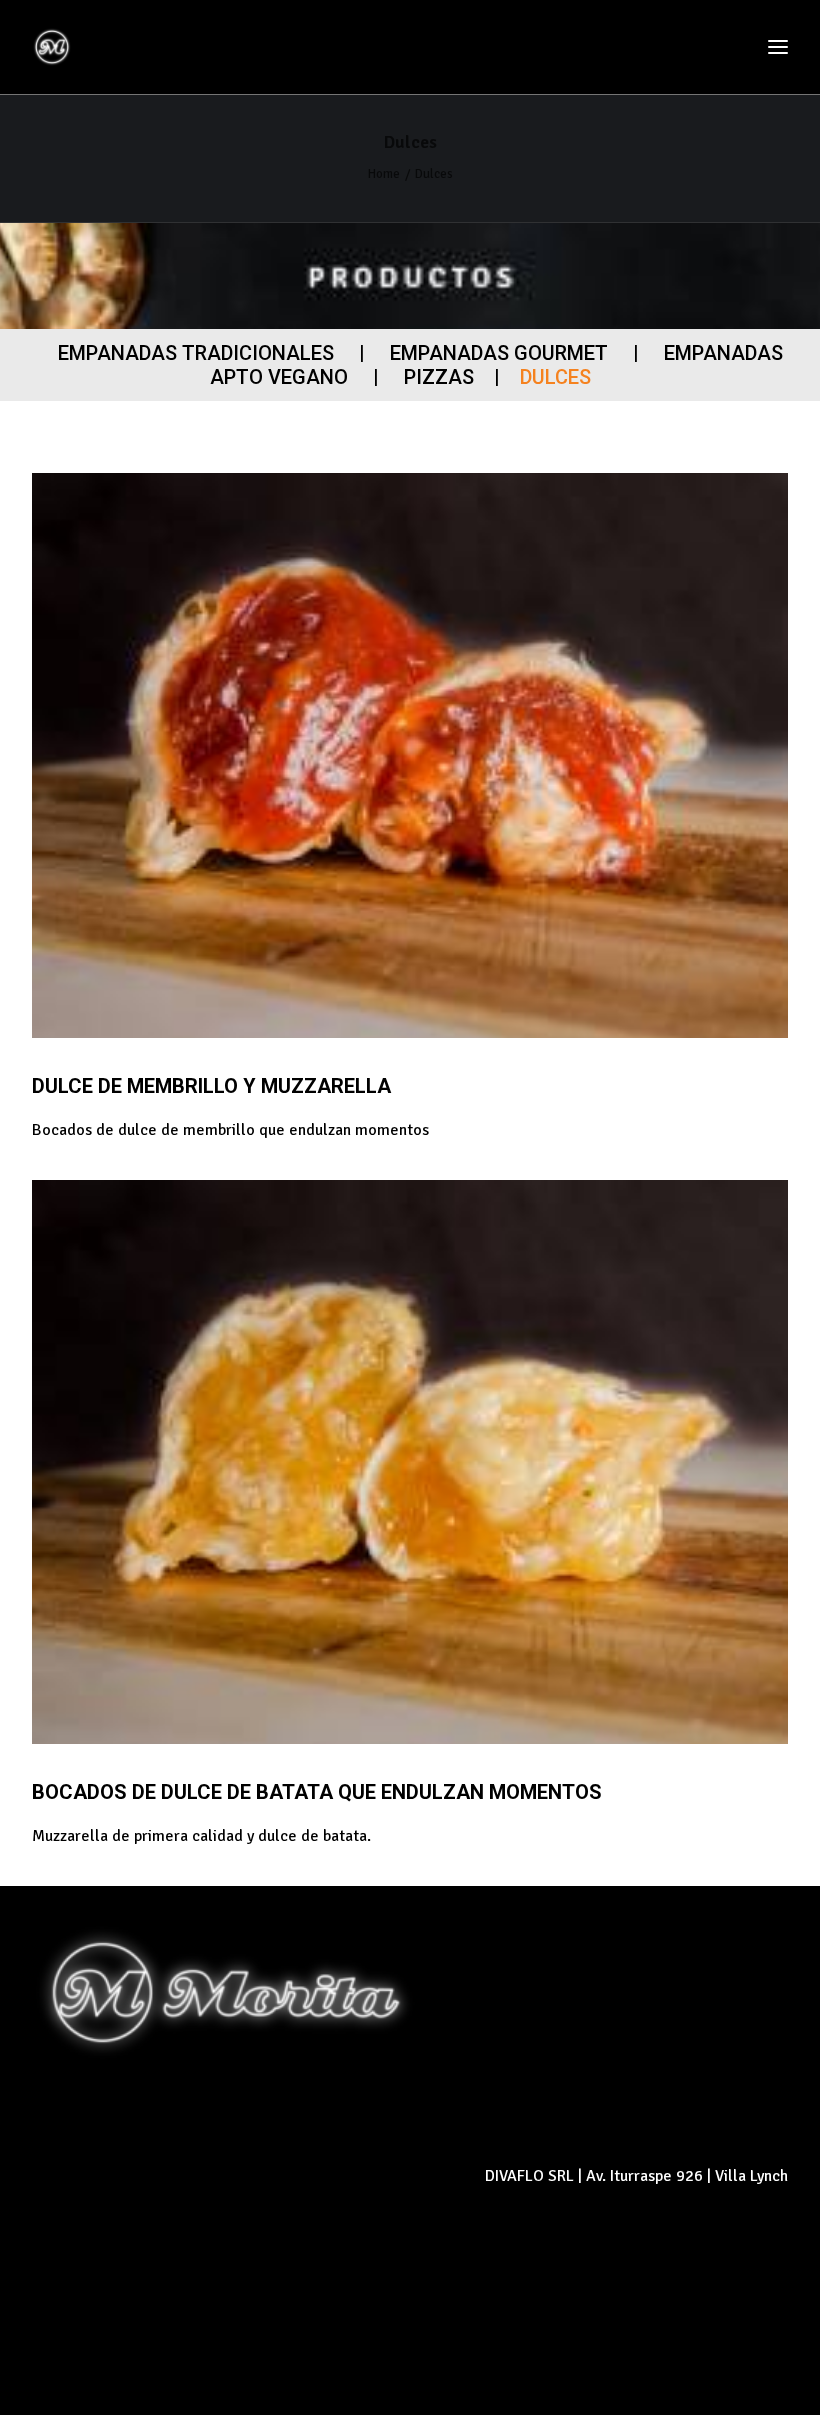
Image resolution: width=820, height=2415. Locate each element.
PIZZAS (439, 377)
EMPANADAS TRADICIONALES (196, 353)
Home (384, 174)
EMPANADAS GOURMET (499, 353)
